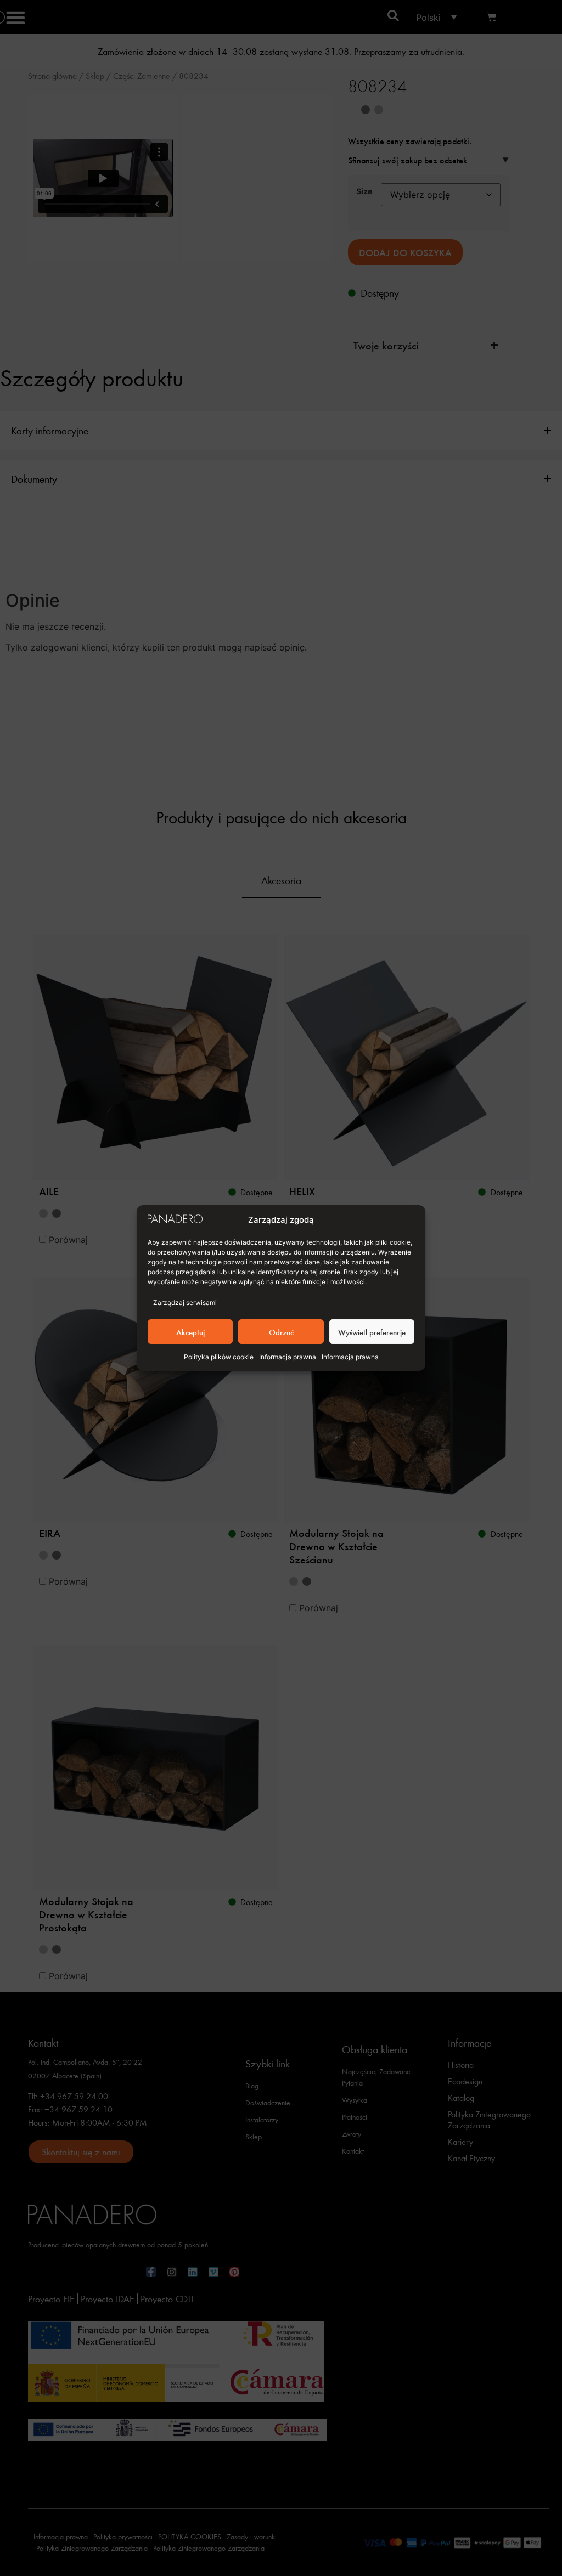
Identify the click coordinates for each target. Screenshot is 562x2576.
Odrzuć (281, 1332)
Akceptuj (190, 1332)
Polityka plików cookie (219, 1357)
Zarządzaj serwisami (185, 1303)
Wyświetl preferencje (372, 1332)
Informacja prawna (288, 1357)
